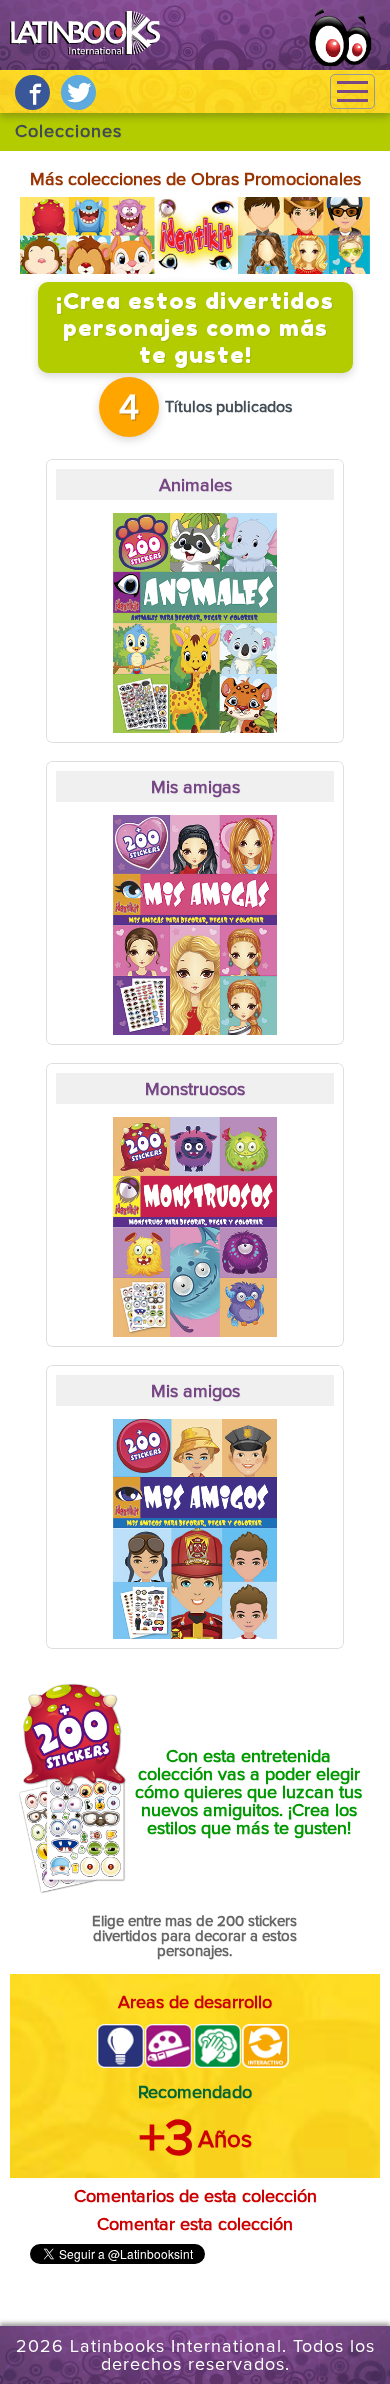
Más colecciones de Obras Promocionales (195, 180)
